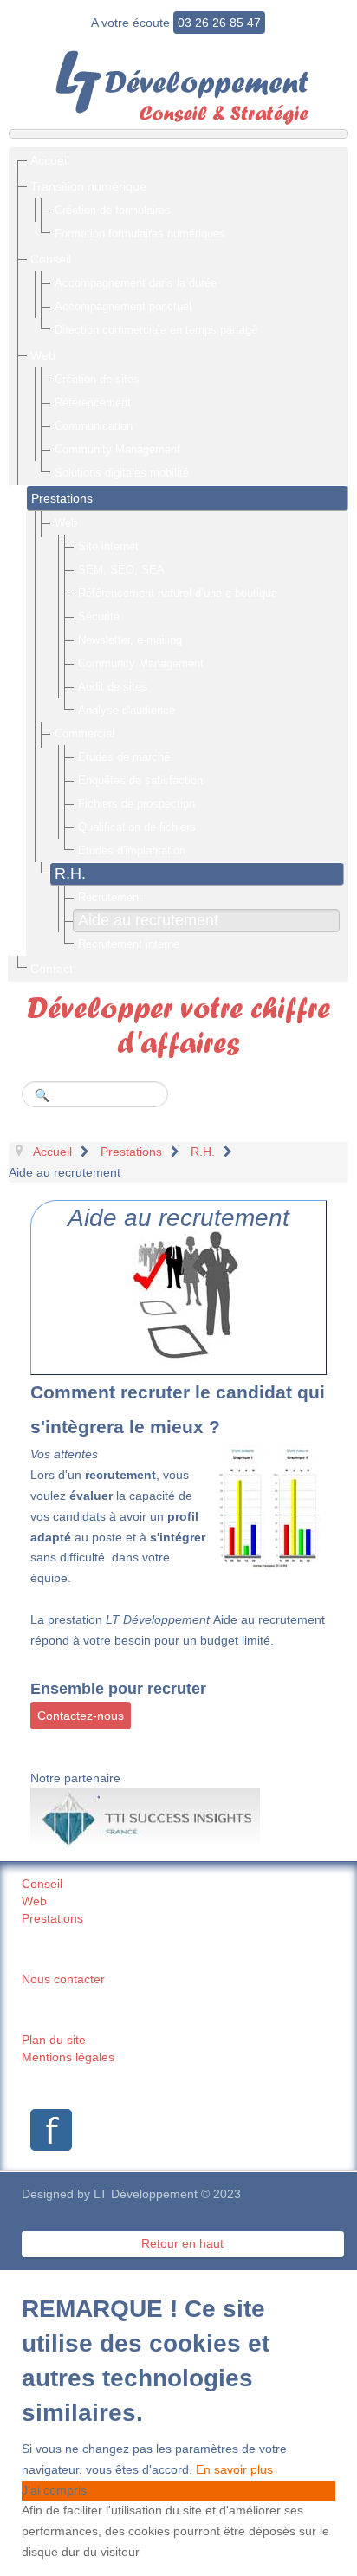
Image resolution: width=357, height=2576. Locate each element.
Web (43, 355)
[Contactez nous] (178, 1295)
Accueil (50, 160)
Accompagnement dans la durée (136, 283)
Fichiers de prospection (136, 804)
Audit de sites (113, 687)
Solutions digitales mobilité (122, 473)
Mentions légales (68, 2057)
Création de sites (97, 379)
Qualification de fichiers (137, 827)
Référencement (93, 402)
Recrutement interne (129, 944)
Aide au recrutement (148, 920)
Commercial (84, 733)
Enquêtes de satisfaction (140, 780)
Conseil (51, 259)
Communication (94, 426)
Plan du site (54, 2040)
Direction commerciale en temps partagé (156, 330)
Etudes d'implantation (132, 850)
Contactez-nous (81, 1716)
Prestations (62, 498)
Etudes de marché (124, 757)
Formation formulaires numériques (140, 234)
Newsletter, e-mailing (130, 640)
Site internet (108, 546)
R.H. (70, 873)
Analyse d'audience (127, 710)
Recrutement (110, 897)
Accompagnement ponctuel (123, 306)
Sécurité (99, 616)
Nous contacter (63, 1979)
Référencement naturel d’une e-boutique (178, 593)
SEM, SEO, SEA (121, 570)
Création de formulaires (113, 210)
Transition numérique (88, 186)
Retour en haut (182, 2243)
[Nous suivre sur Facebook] (47, 2130)
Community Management (117, 449)
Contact (52, 969)
